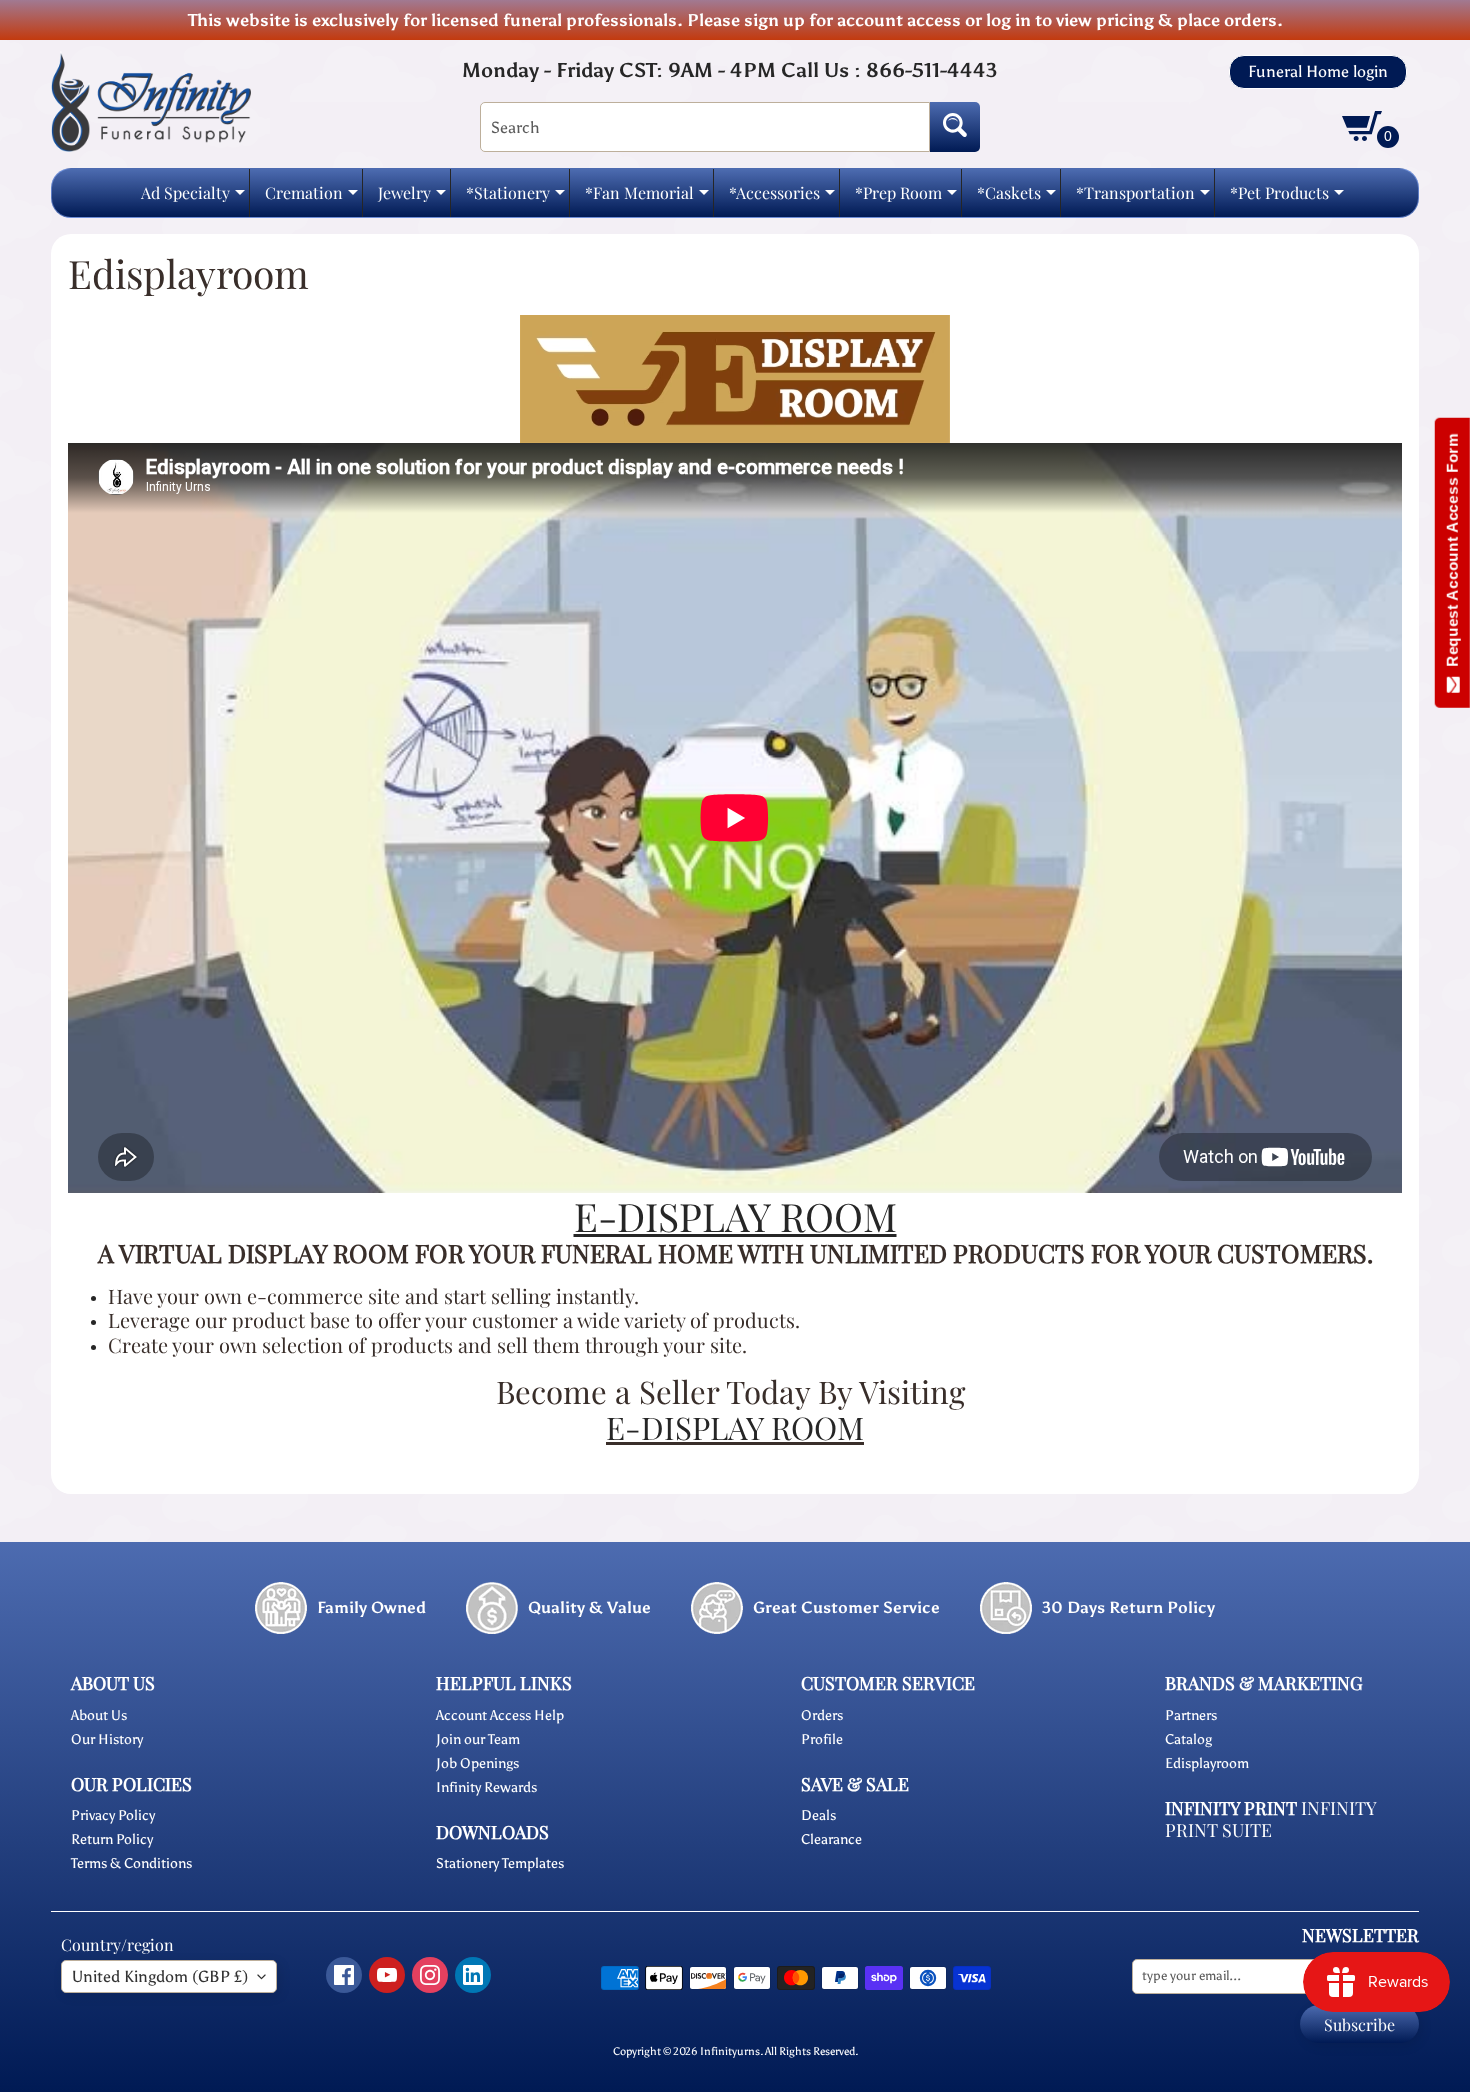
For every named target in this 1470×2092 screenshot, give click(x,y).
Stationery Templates (500, 1863)
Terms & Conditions (131, 1863)
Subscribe (1359, 2024)
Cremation (311, 198)
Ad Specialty (193, 198)
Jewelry (412, 198)
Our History (107, 1739)
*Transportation (1143, 198)
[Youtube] (387, 1975)
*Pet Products (1287, 198)
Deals (818, 1815)
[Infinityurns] (151, 101)
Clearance (831, 1839)
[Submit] (955, 127)
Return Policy (112, 1839)
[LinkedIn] (473, 1975)
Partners (1191, 1715)
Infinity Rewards (486, 1787)
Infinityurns (730, 2051)
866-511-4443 (931, 70)
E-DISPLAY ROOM (735, 1427)
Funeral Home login (1318, 72)
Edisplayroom (1207, 1763)
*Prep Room (906, 198)
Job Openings (477, 1763)
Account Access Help (500, 1715)
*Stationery (515, 198)
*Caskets (1016, 198)
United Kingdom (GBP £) (160, 1976)
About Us (99, 1715)
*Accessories (782, 198)
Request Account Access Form (1452, 554)
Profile (822, 1739)
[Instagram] (430, 1975)
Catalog (1188, 1739)
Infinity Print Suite (1270, 1819)
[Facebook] (344, 1975)
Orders (822, 1715)
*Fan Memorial (647, 198)
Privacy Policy (113, 1815)
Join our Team (478, 1739)
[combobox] (705, 127)
